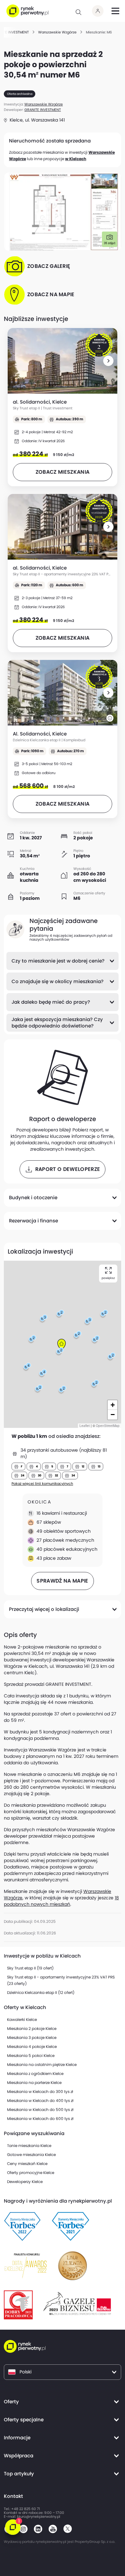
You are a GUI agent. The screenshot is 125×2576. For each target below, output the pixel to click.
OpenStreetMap (108, 1426)
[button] (108, 361)
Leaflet (85, 1426)
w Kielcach (76, 159)
